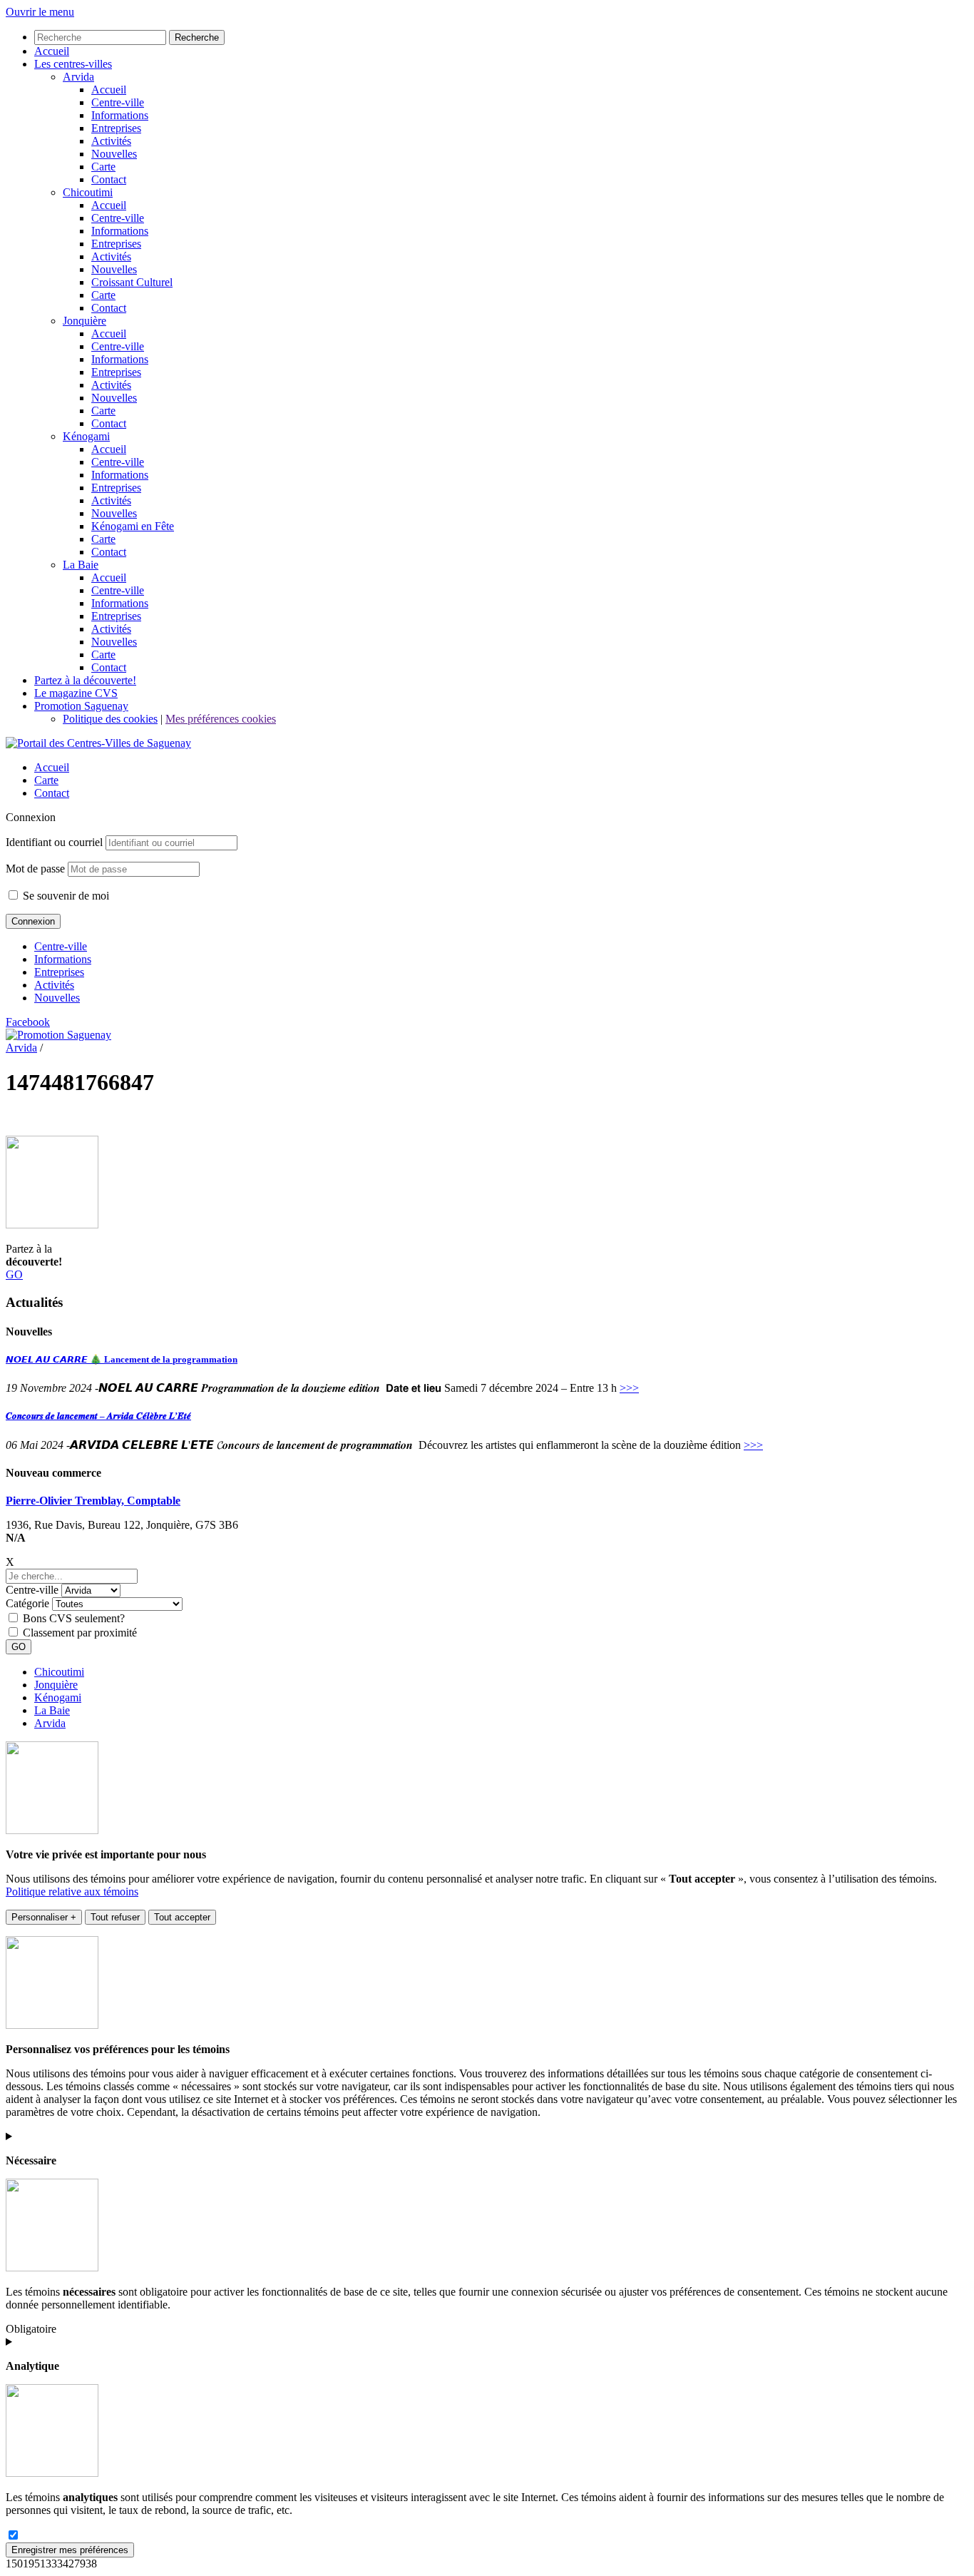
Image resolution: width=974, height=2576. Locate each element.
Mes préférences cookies (221, 719)
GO (14, 1274)
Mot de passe (35, 869)
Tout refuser (115, 1917)
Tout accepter (182, 1917)
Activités (54, 985)
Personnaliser (44, 1917)
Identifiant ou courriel (54, 842)
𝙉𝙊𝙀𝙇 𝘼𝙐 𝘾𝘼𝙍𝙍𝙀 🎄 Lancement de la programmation (122, 1359)
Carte (46, 780)
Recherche (197, 37)
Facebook (28, 1022)
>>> (629, 1388)
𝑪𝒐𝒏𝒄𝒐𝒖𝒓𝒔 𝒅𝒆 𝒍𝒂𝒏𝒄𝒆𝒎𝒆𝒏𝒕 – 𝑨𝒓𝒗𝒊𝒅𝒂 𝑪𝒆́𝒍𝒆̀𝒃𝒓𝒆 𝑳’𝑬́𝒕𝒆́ (98, 1416)
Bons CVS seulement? (74, 1618)
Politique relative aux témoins (72, 1892)
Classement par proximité (80, 1633)
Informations (63, 959)
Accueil (52, 767)
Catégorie (27, 1603)
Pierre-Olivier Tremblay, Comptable (93, 1501)
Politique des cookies (110, 719)
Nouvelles (57, 998)
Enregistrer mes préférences (70, 2550)
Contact (52, 793)
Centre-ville (61, 946)
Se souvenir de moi (65, 896)
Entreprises (59, 972)
